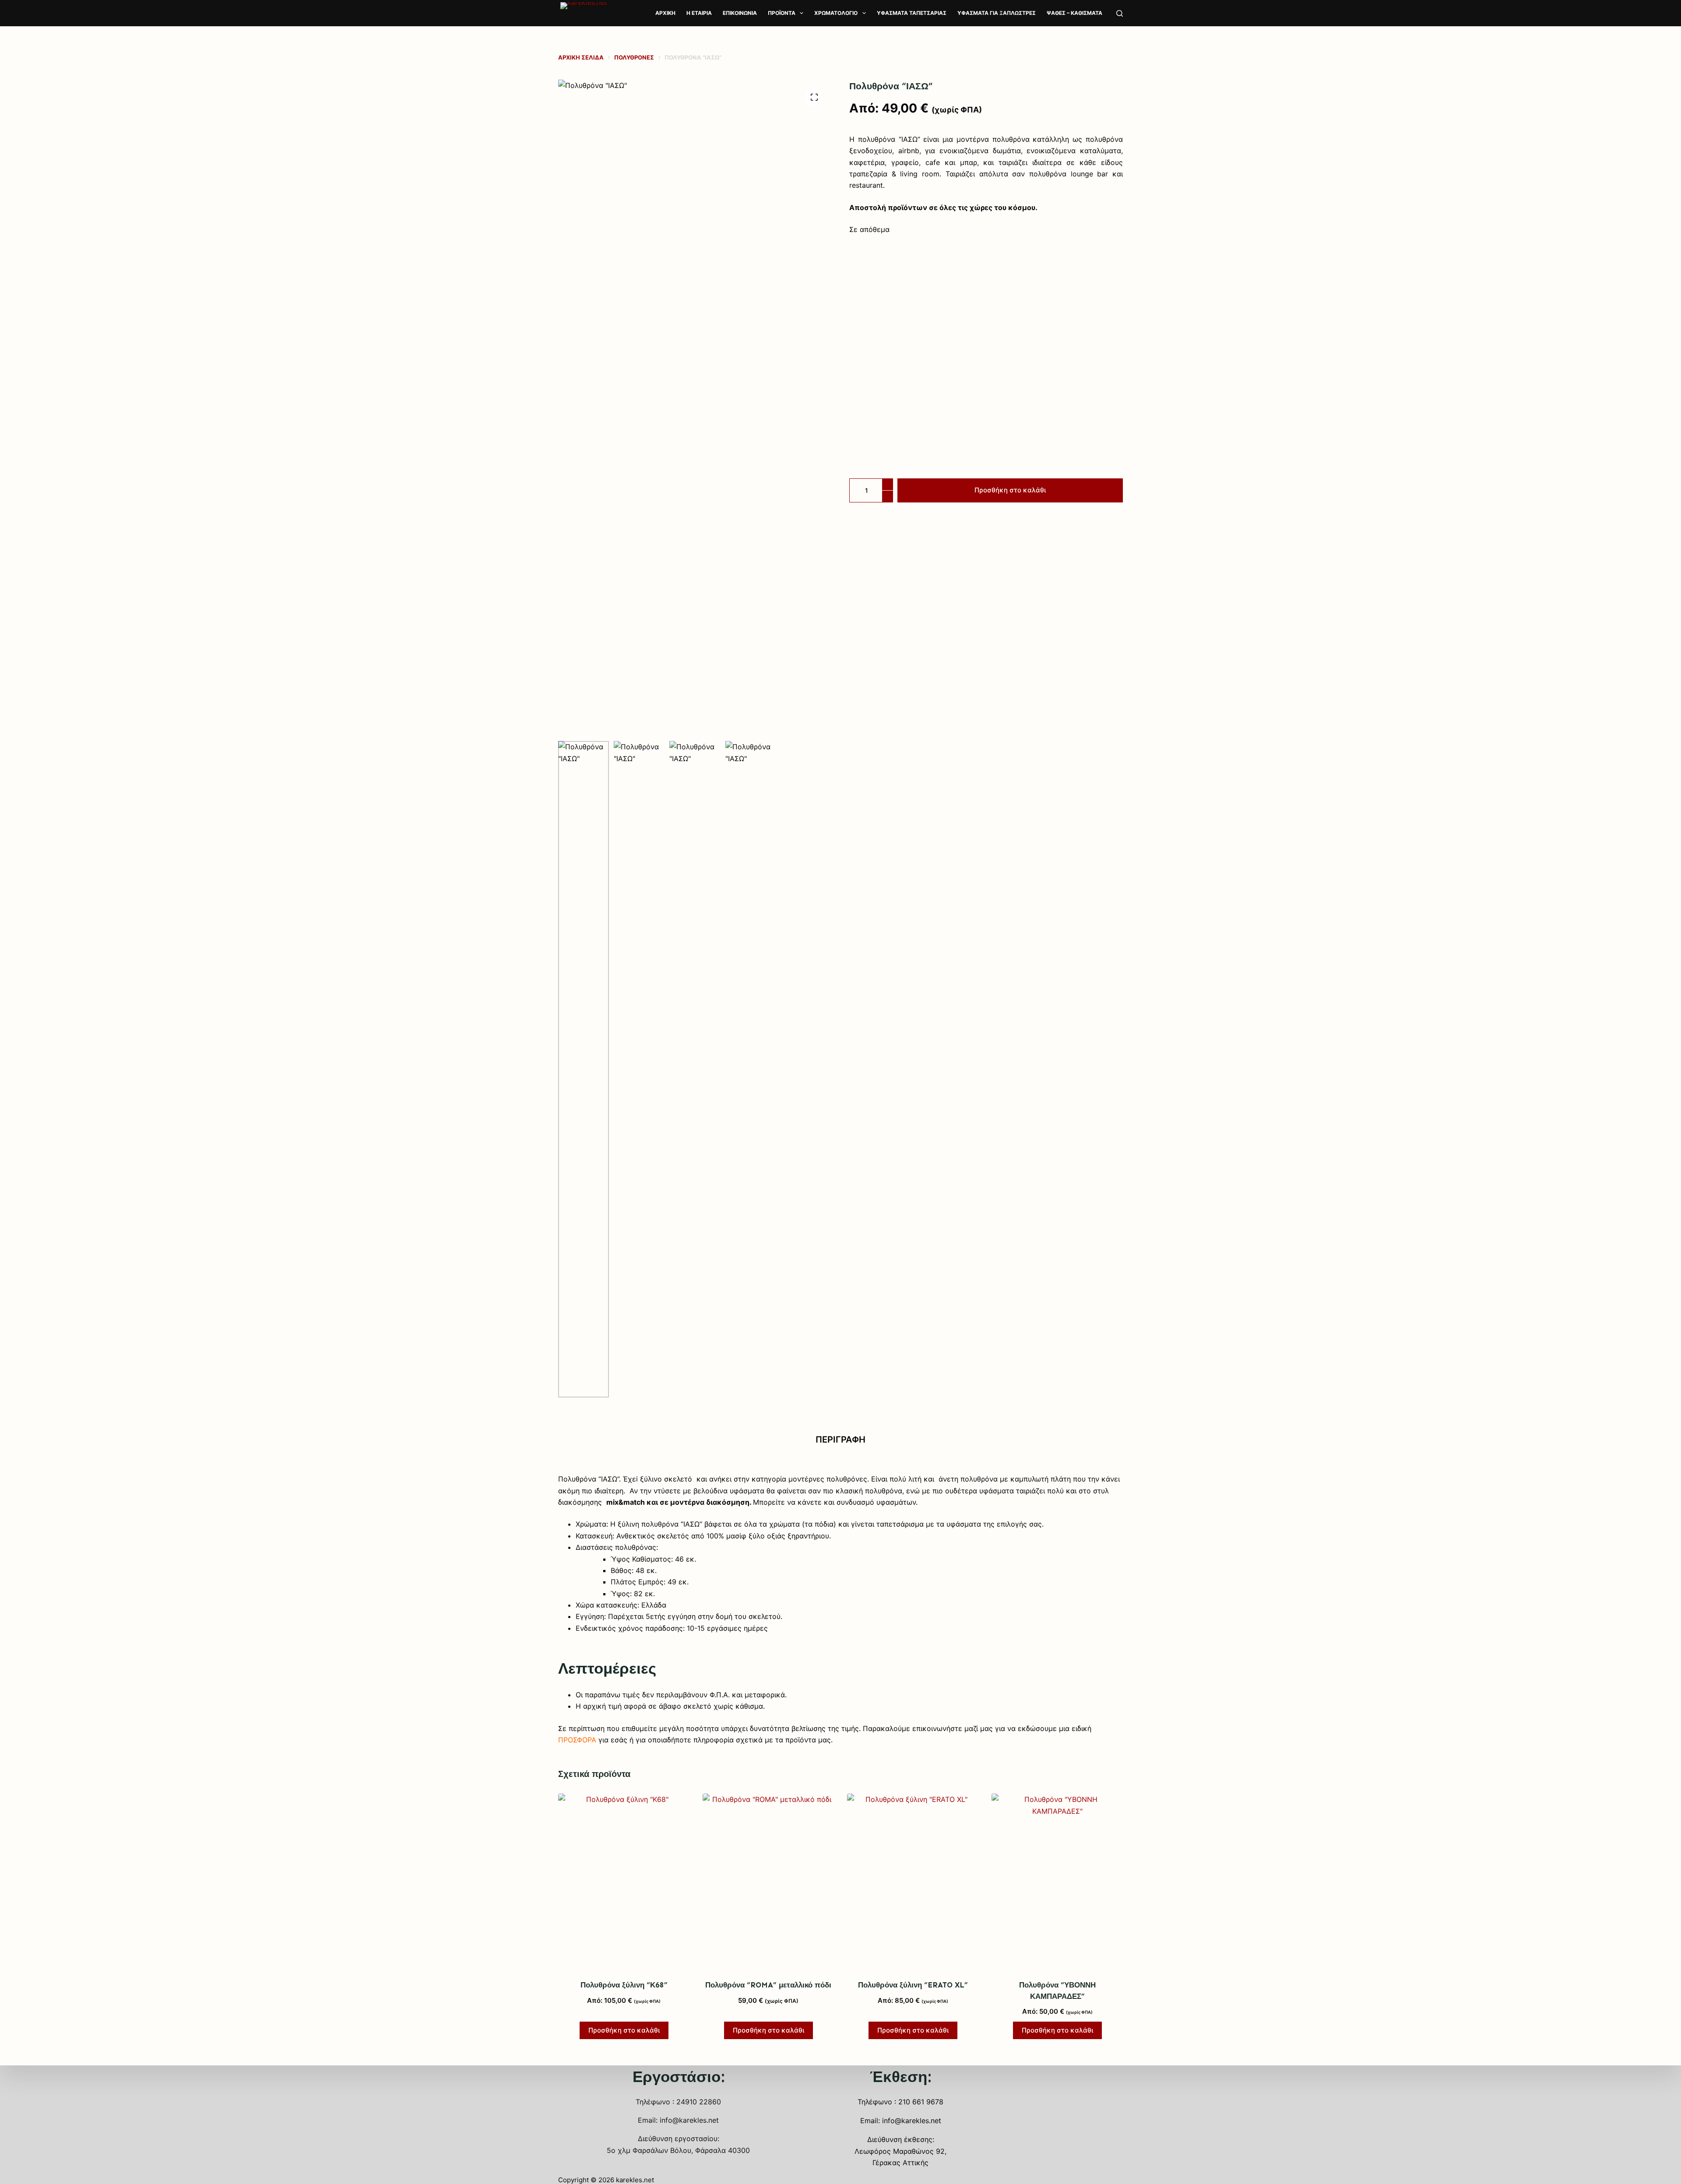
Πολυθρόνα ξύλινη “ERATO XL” (913, 1985)
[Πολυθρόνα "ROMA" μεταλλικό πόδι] (768, 1881)
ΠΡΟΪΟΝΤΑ (782, 13)
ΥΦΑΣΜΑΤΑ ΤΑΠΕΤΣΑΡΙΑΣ (912, 13)
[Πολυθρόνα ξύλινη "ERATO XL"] (913, 1881)
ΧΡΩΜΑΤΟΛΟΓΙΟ (836, 13)
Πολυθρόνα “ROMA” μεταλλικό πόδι (768, 1985)
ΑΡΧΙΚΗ (665, 13)
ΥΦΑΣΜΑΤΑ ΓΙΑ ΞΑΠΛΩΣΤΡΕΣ (997, 13)
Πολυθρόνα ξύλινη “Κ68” (624, 1985)
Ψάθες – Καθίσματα (1074, 13)
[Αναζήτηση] (1120, 13)
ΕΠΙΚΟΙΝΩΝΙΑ (740, 13)
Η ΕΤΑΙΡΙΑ (699, 13)
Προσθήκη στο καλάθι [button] (624, 2030)
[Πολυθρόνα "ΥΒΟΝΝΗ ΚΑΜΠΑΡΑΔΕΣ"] (1057, 1881)
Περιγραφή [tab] (840, 1440)
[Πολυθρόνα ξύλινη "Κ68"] (624, 1881)
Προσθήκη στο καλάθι (1010, 490)
